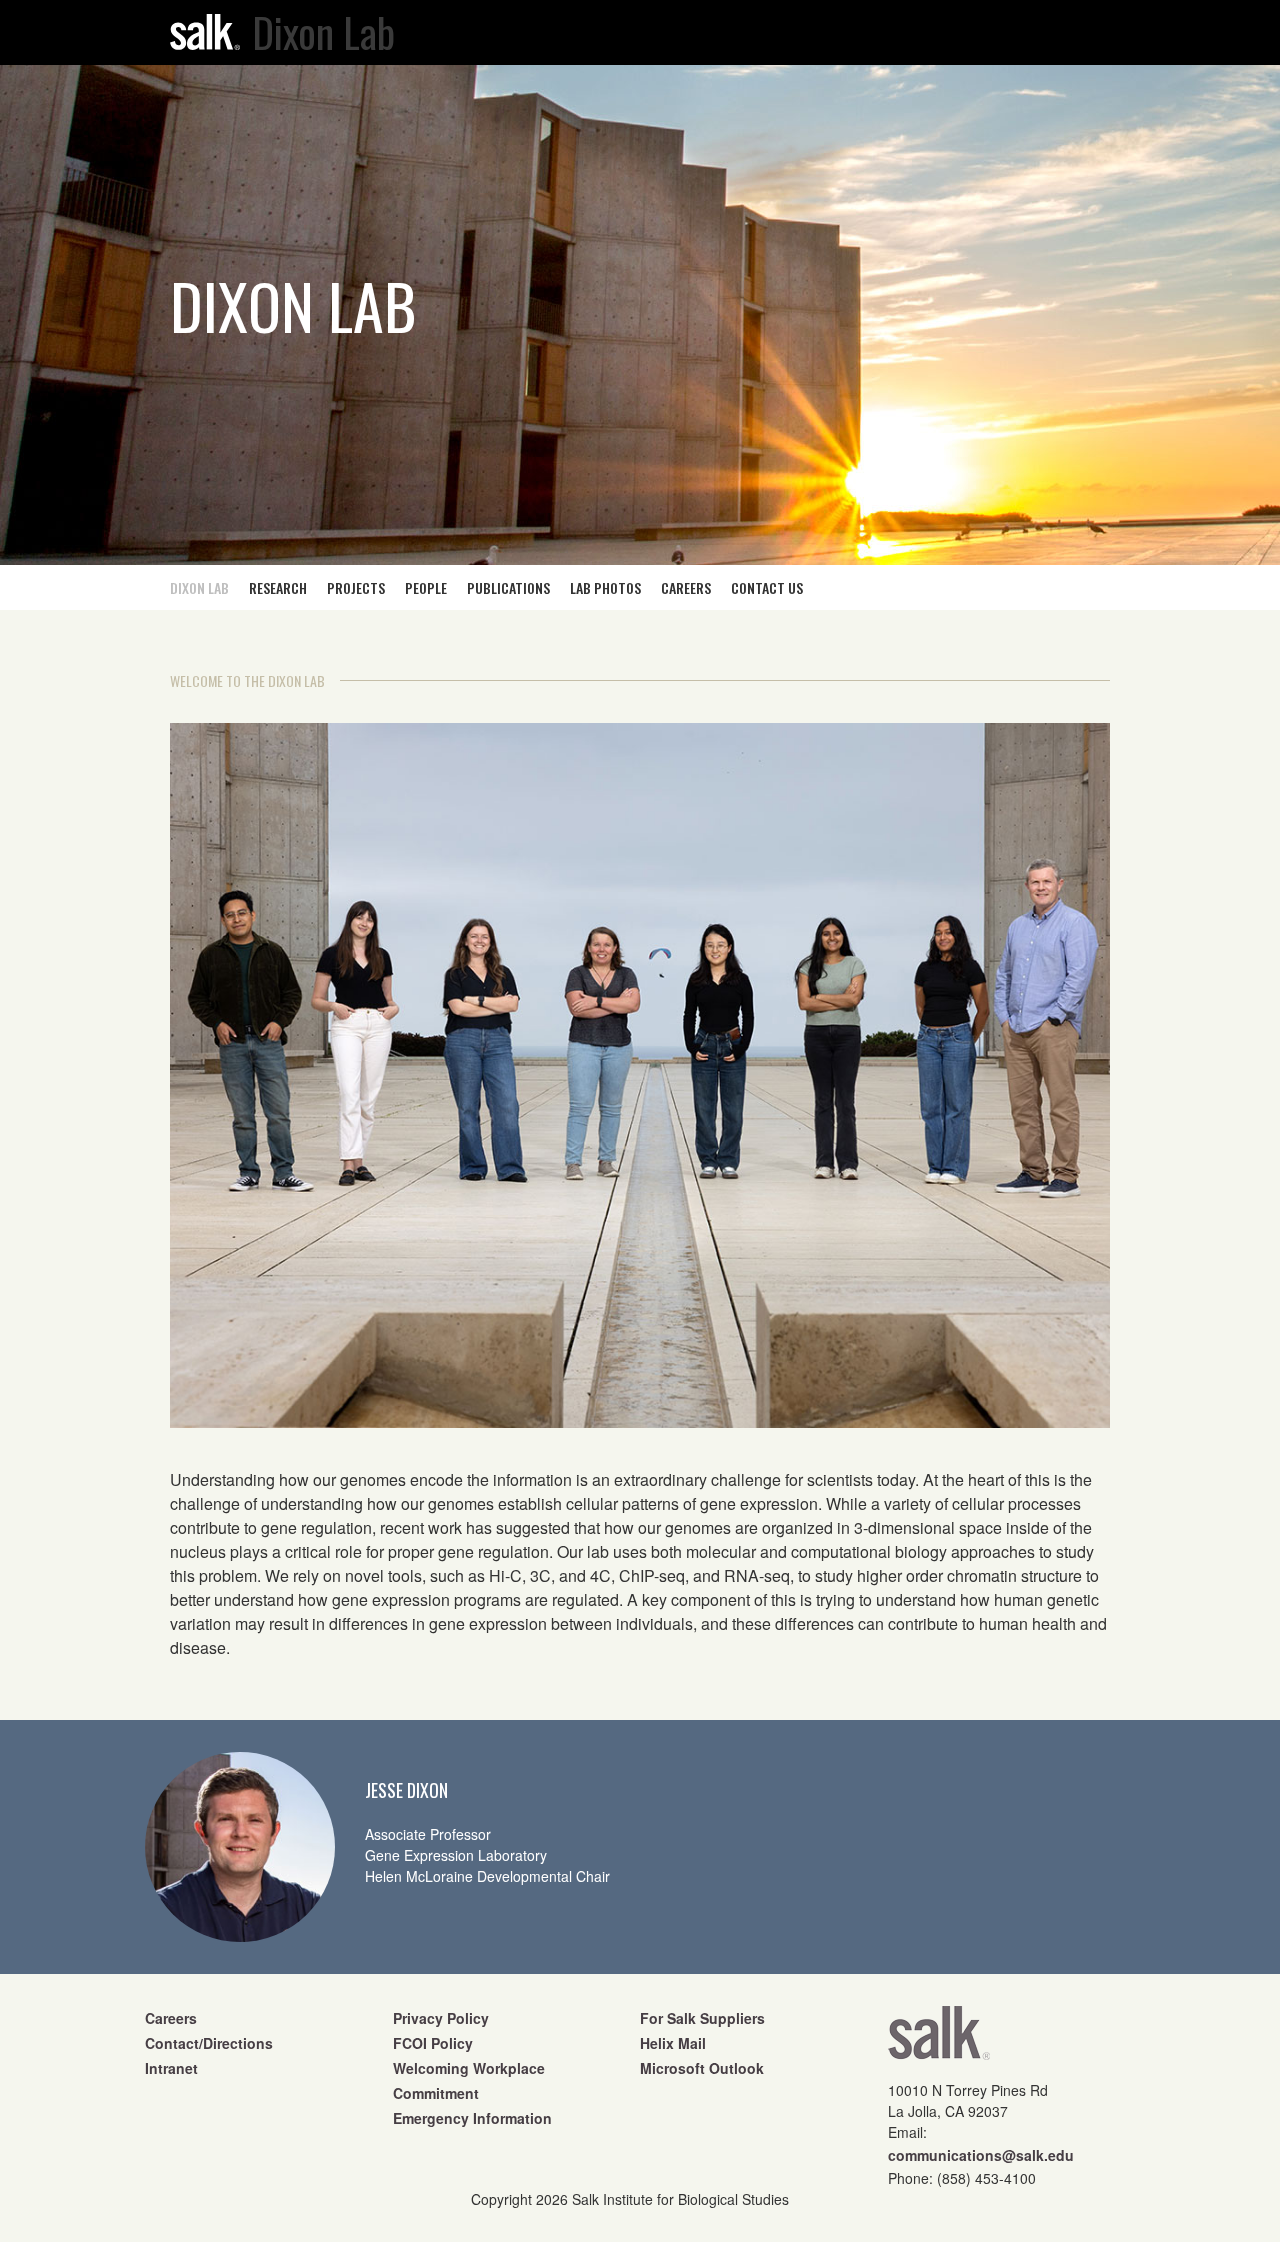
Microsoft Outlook (702, 2068)
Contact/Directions (209, 2043)
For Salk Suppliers (702, 2018)
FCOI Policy (433, 2043)
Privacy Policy (441, 2018)
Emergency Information (472, 2118)
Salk (939, 2039)
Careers (171, 2018)
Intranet (171, 2068)
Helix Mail (673, 2043)
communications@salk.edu (981, 2155)
